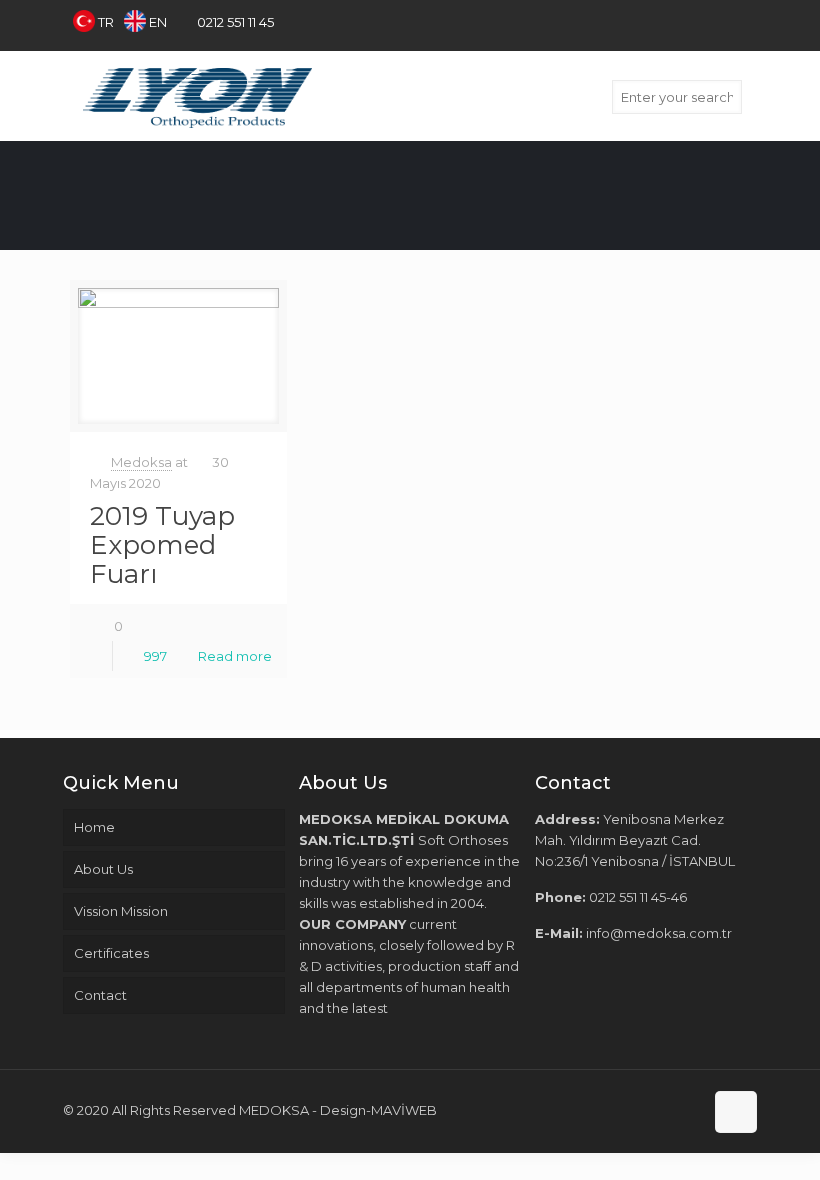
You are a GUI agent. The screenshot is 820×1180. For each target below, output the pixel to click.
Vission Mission (121, 911)
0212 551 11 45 (235, 22)
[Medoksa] (197, 96)
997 (155, 656)
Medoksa (141, 462)
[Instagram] (746, 21)
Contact (100, 995)
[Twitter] (692, 21)
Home (94, 827)
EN (158, 22)
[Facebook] (665, 21)
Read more (235, 656)
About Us (103, 869)
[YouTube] (719, 21)
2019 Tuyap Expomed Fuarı (162, 545)
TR (106, 22)
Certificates (111, 953)
